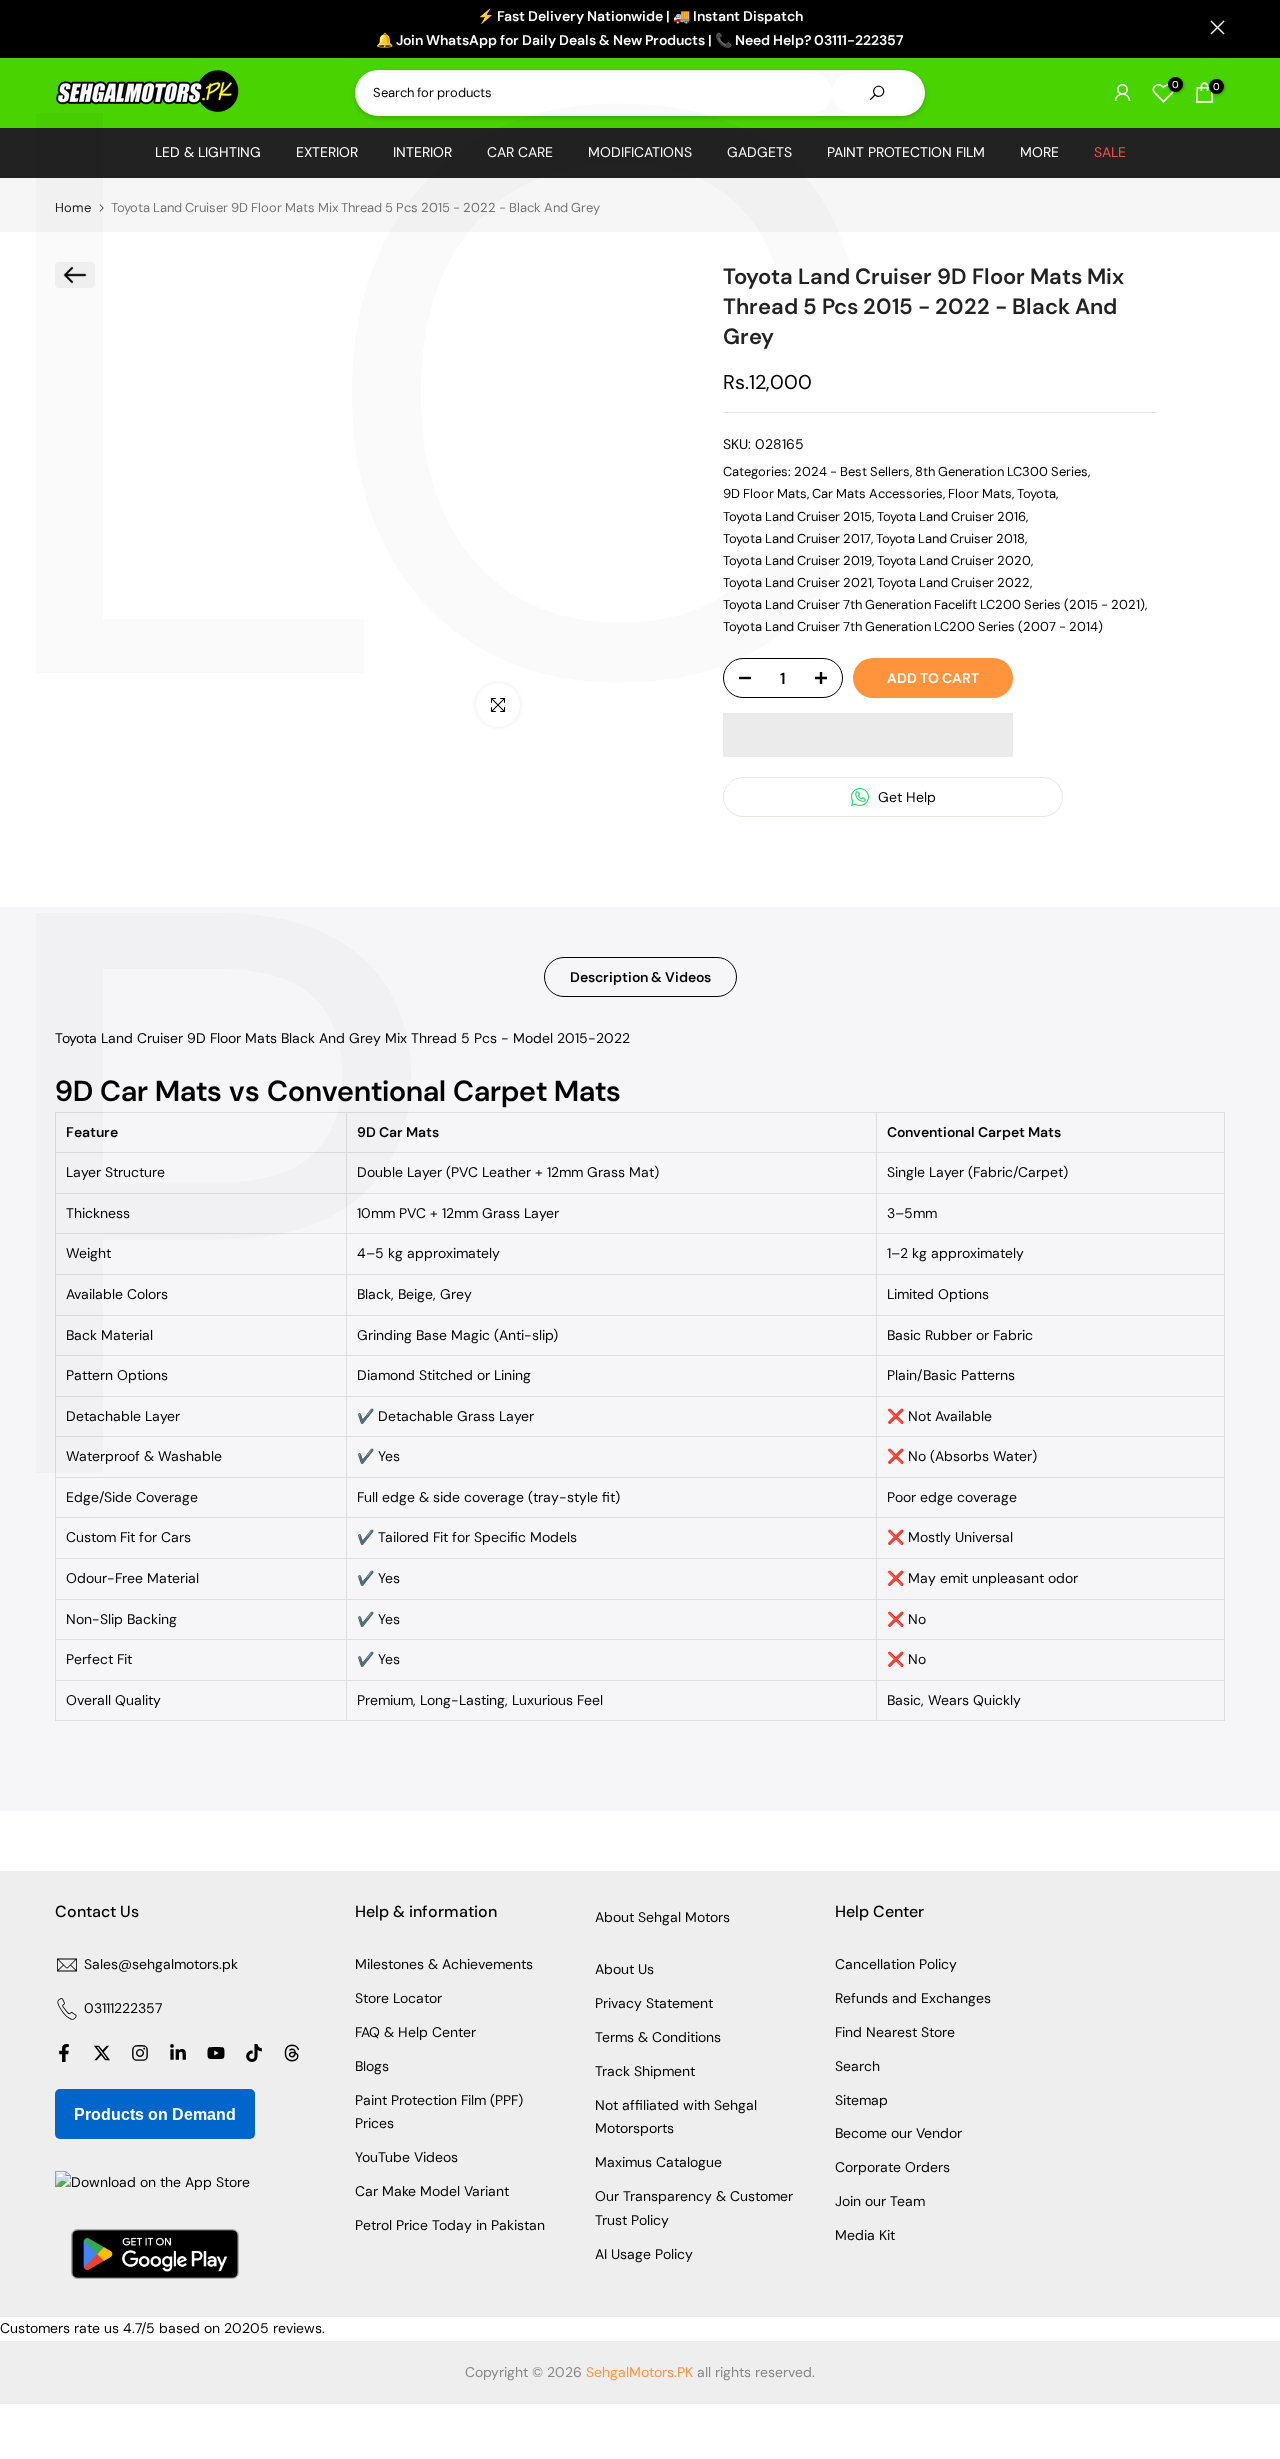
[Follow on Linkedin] (178, 2053)
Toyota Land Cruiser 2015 (797, 516)
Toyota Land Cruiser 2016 (951, 516)
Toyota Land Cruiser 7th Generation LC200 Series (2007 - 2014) (913, 626)
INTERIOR (422, 152)
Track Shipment (645, 2071)
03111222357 (123, 2008)
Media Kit (865, 2235)
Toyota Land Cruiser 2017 (797, 538)
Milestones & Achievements (444, 1964)
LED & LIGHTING (208, 152)
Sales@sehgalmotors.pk (161, 1964)
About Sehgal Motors (662, 1917)
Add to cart (933, 678)
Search (857, 2066)
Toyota (1036, 493)
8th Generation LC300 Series (1001, 471)
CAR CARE (520, 152)
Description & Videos (640, 977)
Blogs (372, 2066)
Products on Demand (155, 2114)
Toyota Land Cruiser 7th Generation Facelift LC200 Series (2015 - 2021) (934, 604)
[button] (868, 735)
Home (73, 207)
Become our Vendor (898, 2133)
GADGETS (759, 152)
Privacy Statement (654, 2003)
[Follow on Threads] (292, 2053)
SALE (1110, 152)
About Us (624, 1969)
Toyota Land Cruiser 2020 (954, 560)
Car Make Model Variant (432, 2191)
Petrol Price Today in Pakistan (450, 2225)
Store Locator (398, 1998)
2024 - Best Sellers (852, 471)
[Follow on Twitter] (102, 2053)
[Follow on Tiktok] (254, 2053)
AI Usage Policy (644, 2254)
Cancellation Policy (896, 1964)
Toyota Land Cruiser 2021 (797, 582)
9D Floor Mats (765, 493)
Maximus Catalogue (658, 2162)
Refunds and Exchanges (913, 1998)
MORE (1039, 152)
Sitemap (861, 2100)
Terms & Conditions (658, 2037)
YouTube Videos (406, 2157)
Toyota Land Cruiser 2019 (797, 560)
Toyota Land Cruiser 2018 (950, 538)
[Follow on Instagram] (140, 2053)
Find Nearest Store (895, 2032)
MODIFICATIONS (640, 152)
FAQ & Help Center (415, 2032)
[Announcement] (640, 29)
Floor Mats (980, 493)
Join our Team (880, 2201)
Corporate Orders (892, 2167)
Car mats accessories (877, 493)
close (62, 27)
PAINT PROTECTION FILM (906, 152)
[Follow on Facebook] (64, 2053)
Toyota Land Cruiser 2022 (953, 582)
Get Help (905, 797)
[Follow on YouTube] (216, 2053)
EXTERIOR (327, 152)
